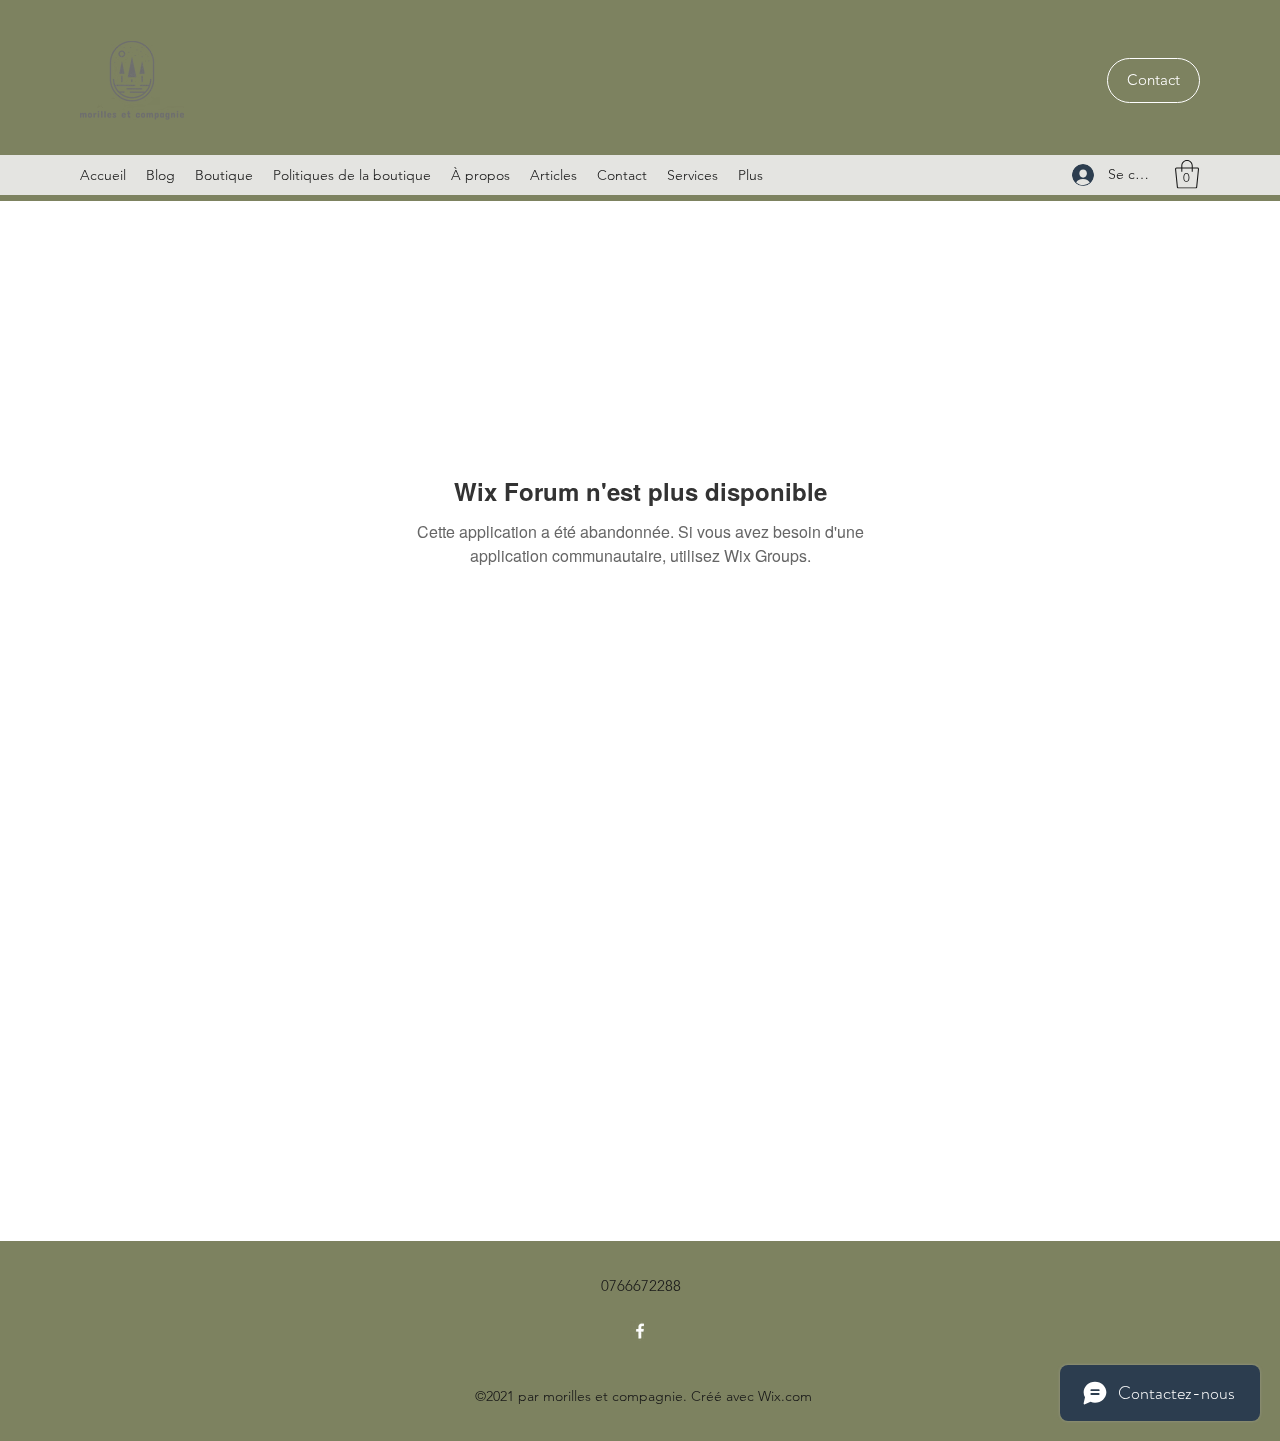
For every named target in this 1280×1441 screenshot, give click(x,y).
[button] (1187, 174)
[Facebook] (640, 1331)
